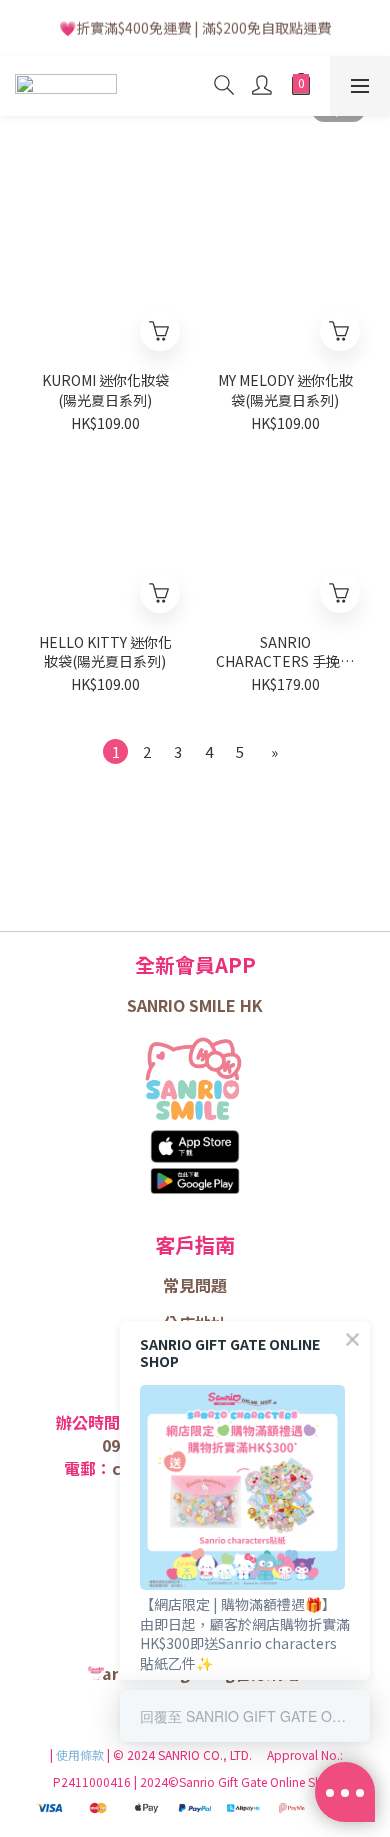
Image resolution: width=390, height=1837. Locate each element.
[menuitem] (115, 751)
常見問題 (195, 1285)
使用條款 (81, 1754)
